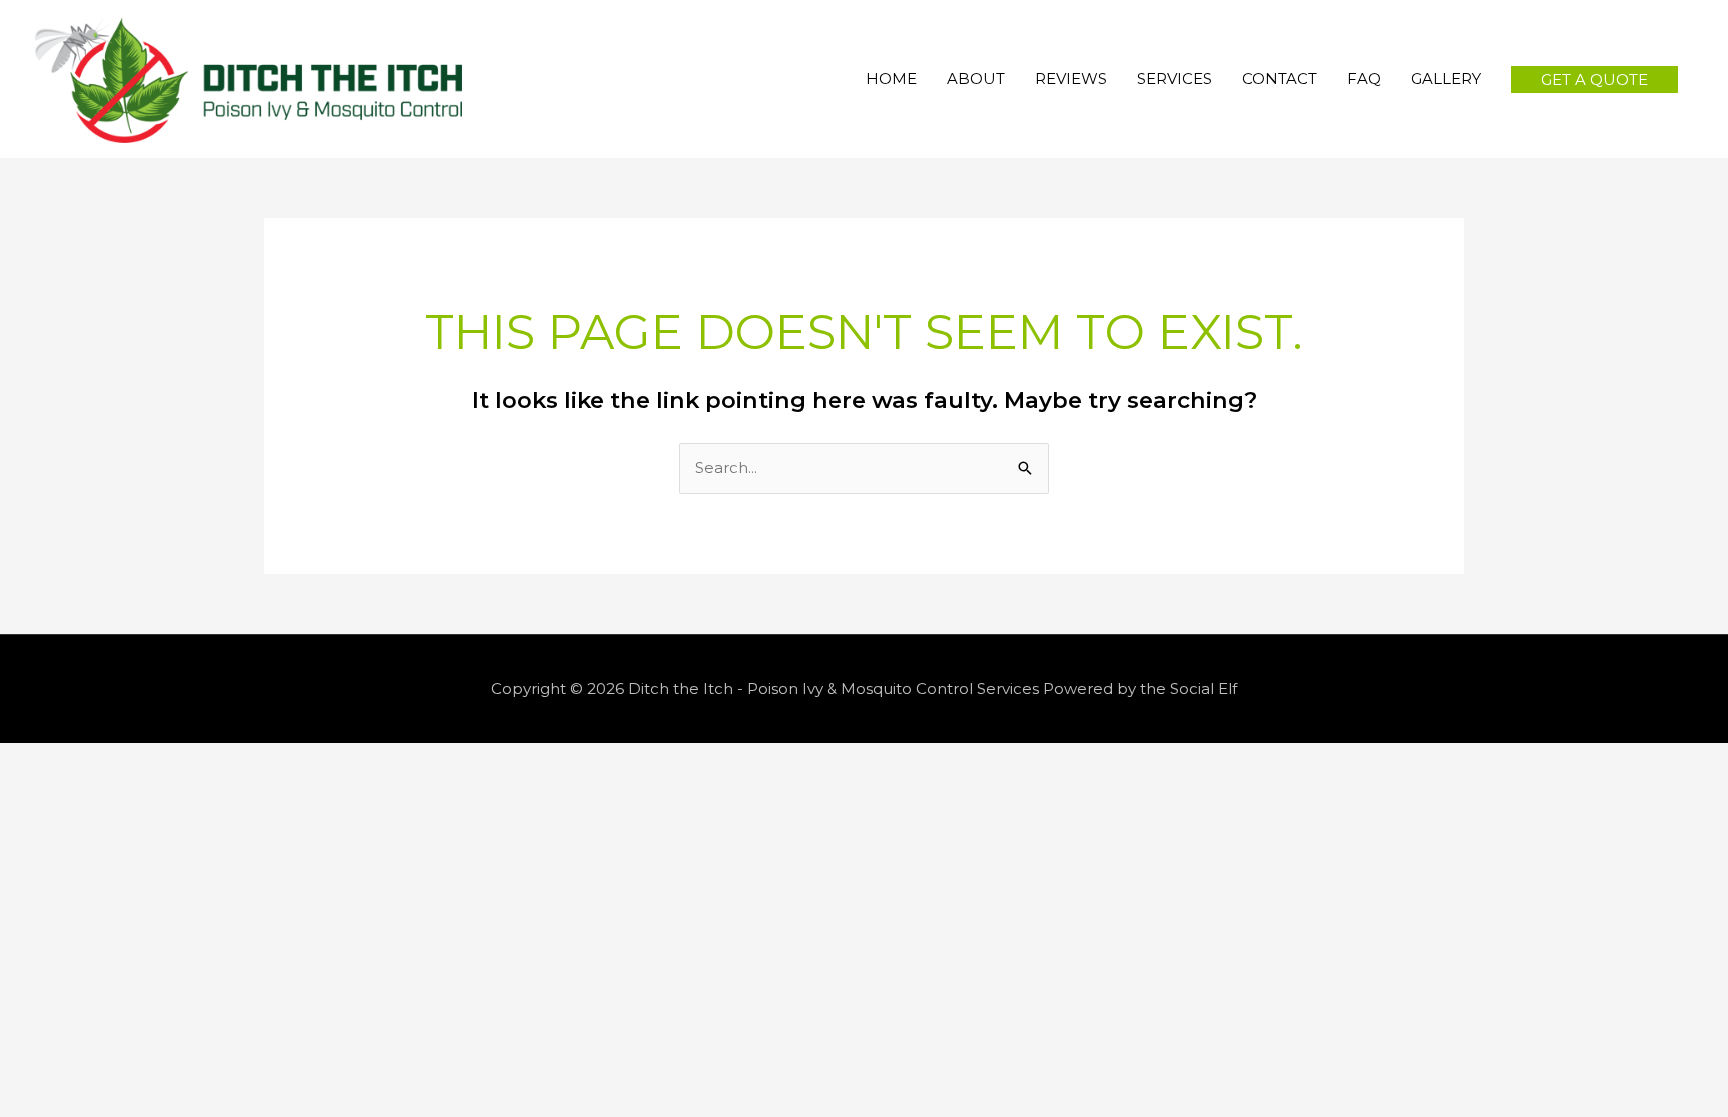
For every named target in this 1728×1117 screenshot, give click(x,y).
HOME (891, 78)
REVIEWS (1071, 78)
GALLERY (1446, 78)
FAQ (1364, 78)
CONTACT (1279, 78)
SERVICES (1174, 78)
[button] (1594, 79)
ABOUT (976, 78)
